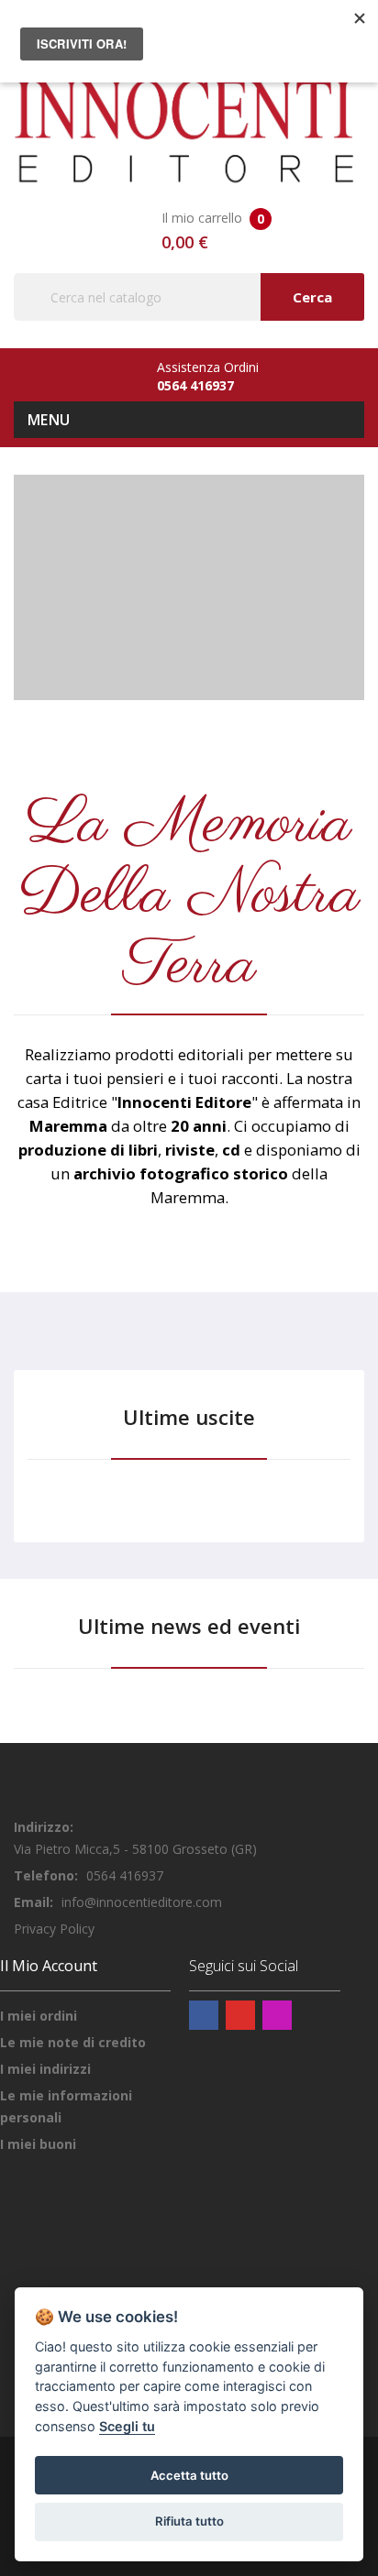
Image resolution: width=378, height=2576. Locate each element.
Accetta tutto (189, 2475)
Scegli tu (127, 2426)
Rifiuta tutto (189, 2521)
